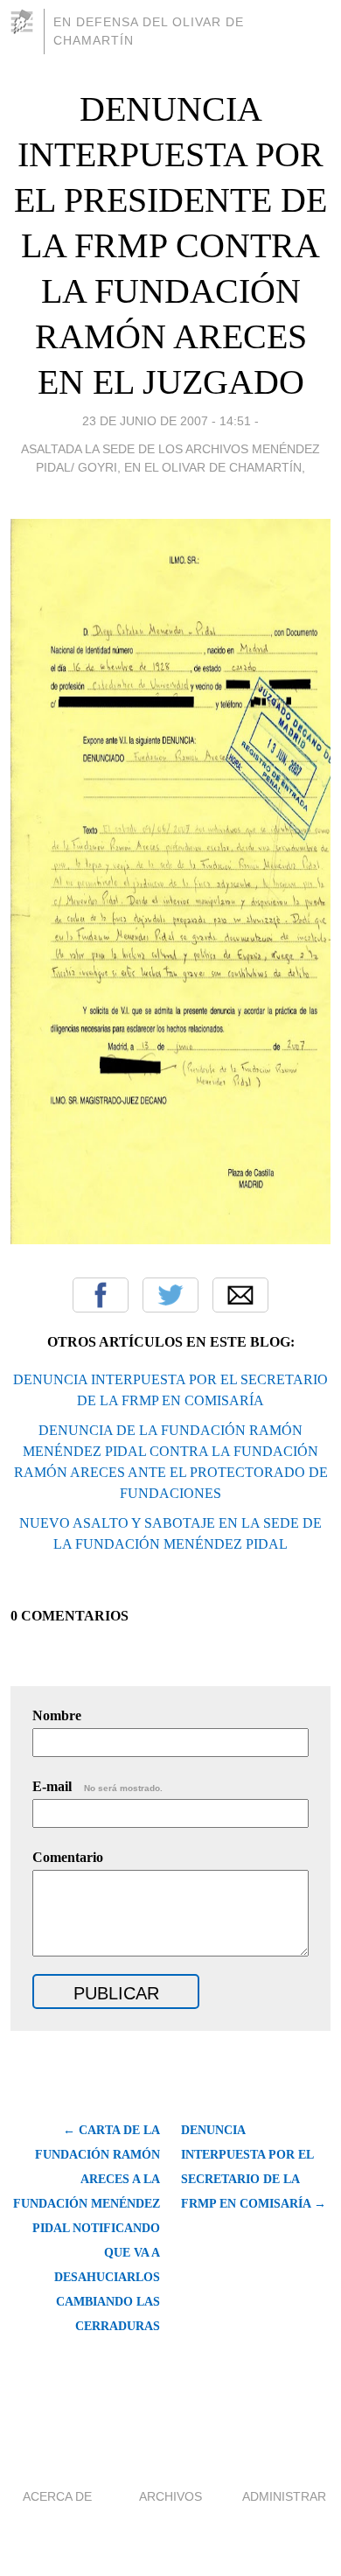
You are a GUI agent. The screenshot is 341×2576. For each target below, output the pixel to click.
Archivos (170, 2496)
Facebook (101, 1295)
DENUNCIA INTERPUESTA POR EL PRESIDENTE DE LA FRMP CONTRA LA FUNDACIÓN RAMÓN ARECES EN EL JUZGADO (170, 245)
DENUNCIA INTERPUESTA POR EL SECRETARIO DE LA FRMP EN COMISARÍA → (254, 2167)
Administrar (284, 2496)
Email (240, 1295)
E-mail (97, 1786)
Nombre (57, 1715)
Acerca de (57, 2496)
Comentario (68, 1857)
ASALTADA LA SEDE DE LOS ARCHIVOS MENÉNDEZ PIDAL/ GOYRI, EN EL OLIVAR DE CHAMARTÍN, (170, 458)
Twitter (170, 1295)
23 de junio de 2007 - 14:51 (167, 421)
